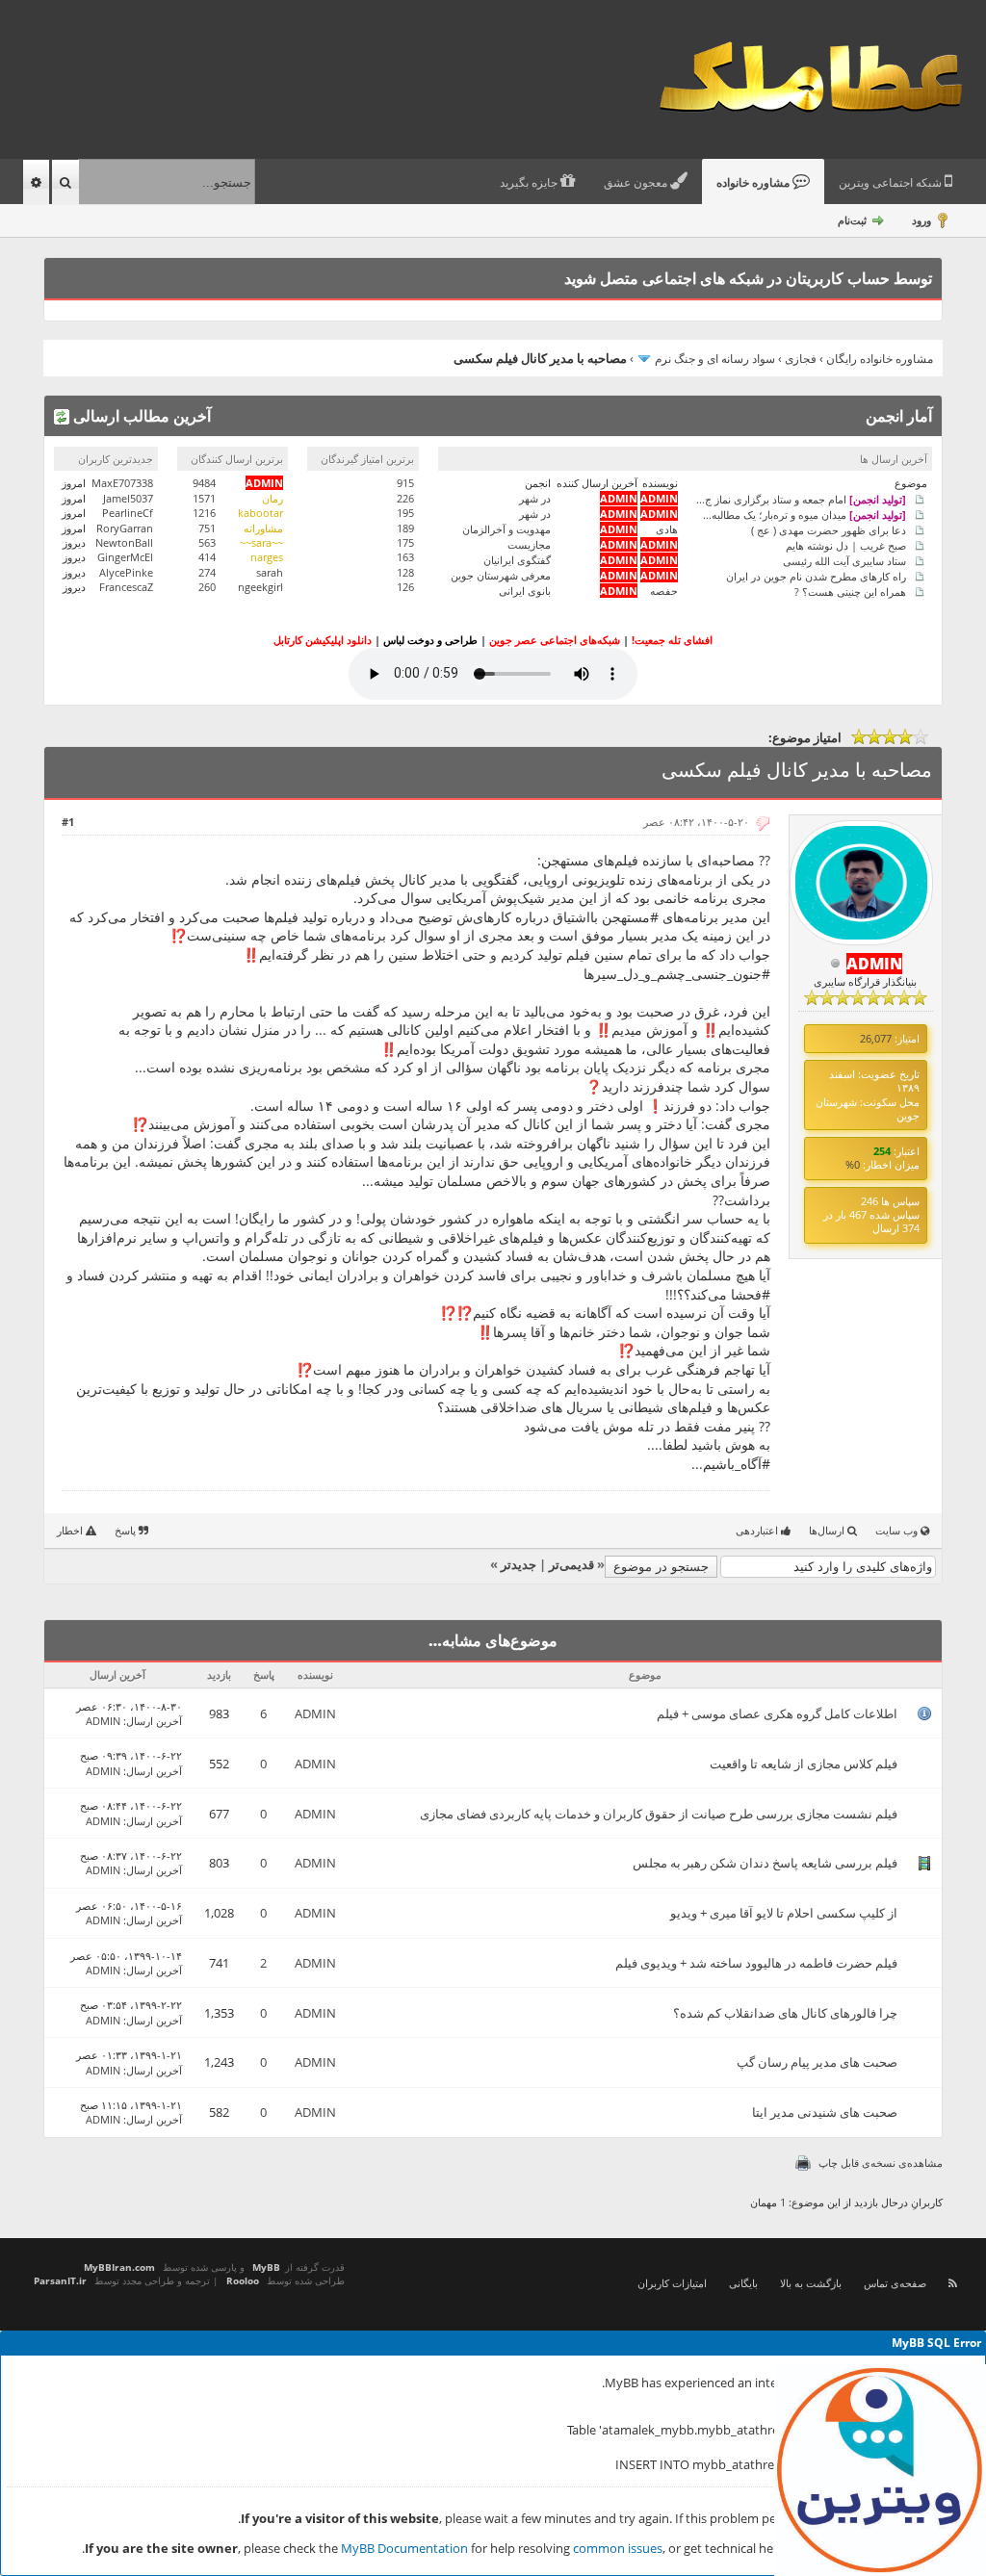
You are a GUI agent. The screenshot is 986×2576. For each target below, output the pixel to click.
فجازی (801, 359)
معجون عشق (637, 183)
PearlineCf (128, 513)
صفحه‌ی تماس (895, 2283)
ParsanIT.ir (60, 2280)
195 (405, 513)
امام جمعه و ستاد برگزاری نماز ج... (801, 498)
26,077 (876, 1038)
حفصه (664, 591)
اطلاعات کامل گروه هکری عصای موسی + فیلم (777, 1713)
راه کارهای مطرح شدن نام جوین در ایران (816, 575)
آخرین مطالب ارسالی (140, 416)
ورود (921, 220)
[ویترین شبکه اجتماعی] (880, 2470)
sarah (270, 572)
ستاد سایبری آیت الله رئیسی (844, 560)
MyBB (266, 2267)
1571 (204, 498)
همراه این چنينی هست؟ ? (850, 591)
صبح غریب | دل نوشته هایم (846, 544)
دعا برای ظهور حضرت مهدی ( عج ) (829, 529)
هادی (667, 529)
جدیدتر (519, 1564)
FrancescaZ (126, 587)
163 (405, 557)
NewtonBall (124, 542)
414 (207, 557)
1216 (204, 513)
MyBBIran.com (119, 2267)
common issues (618, 2548)
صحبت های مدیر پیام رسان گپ (817, 2062)
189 (405, 528)
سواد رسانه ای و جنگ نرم (715, 359)
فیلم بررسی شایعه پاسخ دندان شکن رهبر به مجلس (765, 1863)
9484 (204, 483)
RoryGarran (125, 528)
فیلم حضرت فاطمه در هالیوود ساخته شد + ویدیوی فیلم (756, 1963)
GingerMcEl (125, 557)
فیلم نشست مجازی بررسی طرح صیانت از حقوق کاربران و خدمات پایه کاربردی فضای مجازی (659, 1814)
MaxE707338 (122, 483)
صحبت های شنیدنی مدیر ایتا (825, 2112)
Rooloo (243, 2280)
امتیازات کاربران (672, 2283)
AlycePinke (126, 572)
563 (207, 542)
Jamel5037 (128, 498)
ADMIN (315, 1713)
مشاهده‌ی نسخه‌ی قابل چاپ (881, 2163)
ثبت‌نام (852, 220)
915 (405, 483)
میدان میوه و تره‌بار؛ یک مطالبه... (804, 514)
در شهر (535, 498)
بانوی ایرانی (525, 591)
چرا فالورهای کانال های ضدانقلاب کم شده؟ (785, 2013)
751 (207, 528)
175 (405, 542)
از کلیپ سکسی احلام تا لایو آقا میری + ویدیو (784, 1913)
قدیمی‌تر (571, 1564)
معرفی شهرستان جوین (501, 575)
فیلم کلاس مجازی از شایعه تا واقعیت (804, 1764)
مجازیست (529, 544)
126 (405, 587)
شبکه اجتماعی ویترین (892, 183)
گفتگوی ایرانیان (517, 560)
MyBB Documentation (404, 2548)
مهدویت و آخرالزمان (506, 529)
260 (207, 587)
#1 (68, 822)
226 (405, 498)
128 (405, 572)
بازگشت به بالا (811, 2283)
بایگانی (743, 2283)
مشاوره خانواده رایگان (880, 359)
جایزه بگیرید (530, 183)
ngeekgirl (260, 587)
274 (207, 572)
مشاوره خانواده (754, 183)
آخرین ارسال (154, 1721)
